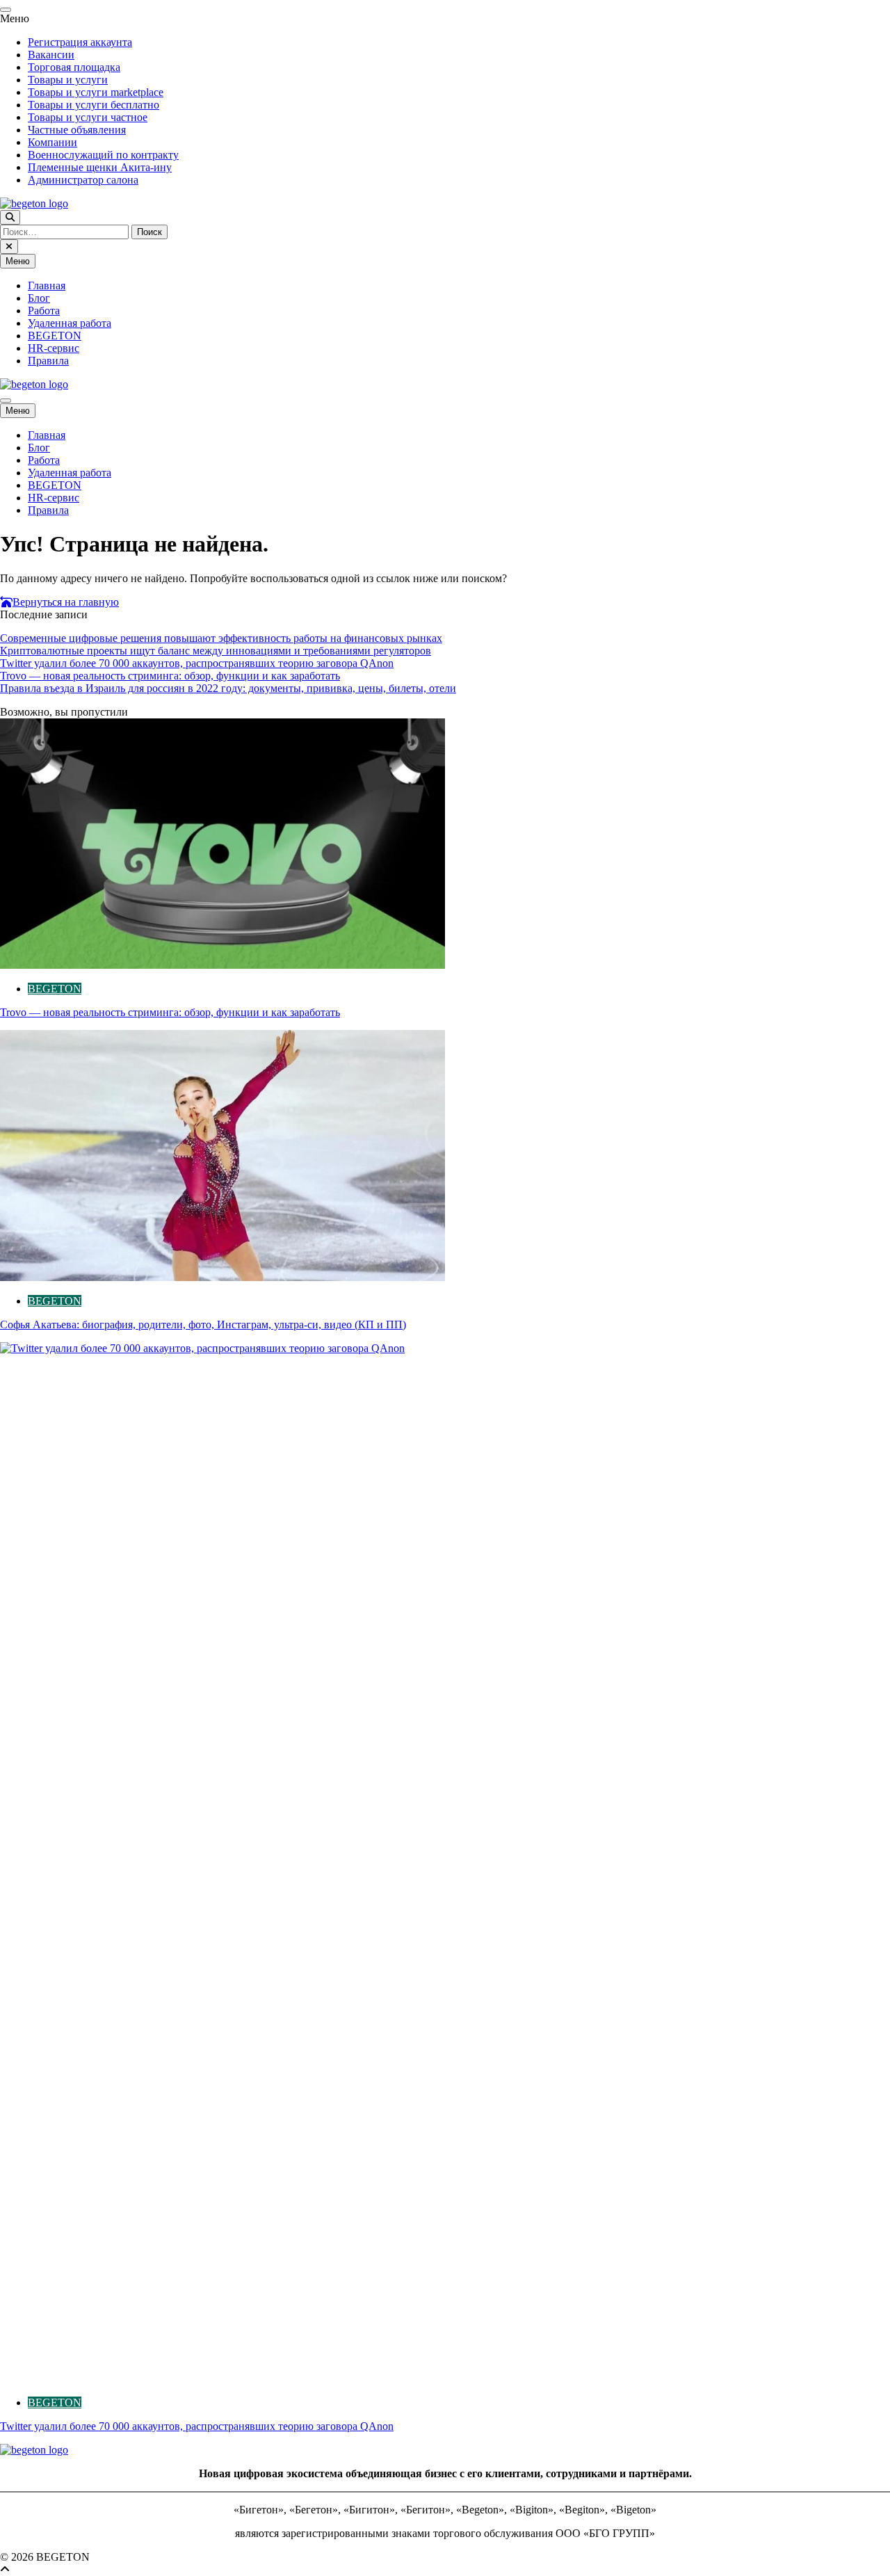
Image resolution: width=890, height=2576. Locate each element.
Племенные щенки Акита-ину (100, 167)
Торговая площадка (74, 67)
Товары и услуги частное (88, 117)
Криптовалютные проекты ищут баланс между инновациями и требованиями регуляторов (216, 651)
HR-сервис (54, 348)
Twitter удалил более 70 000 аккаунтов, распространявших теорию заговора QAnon (197, 663)
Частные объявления (77, 130)
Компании (52, 142)
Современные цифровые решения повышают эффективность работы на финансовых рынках (221, 638)
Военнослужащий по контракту (103, 155)
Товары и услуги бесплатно (94, 105)
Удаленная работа (70, 323)
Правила (48, 361)
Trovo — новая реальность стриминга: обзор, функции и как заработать (170, 676)
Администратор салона (83, 180)
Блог (39, 298)
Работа (44, 311)
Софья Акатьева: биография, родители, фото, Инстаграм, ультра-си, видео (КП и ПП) (203, 1325)
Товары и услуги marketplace (96, 92)
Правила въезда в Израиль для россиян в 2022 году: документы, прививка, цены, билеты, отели (228, 688)
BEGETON (55, 336)
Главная (47, 285)
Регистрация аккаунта (80, 42)
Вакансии (51, 55)
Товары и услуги (68, 80)
